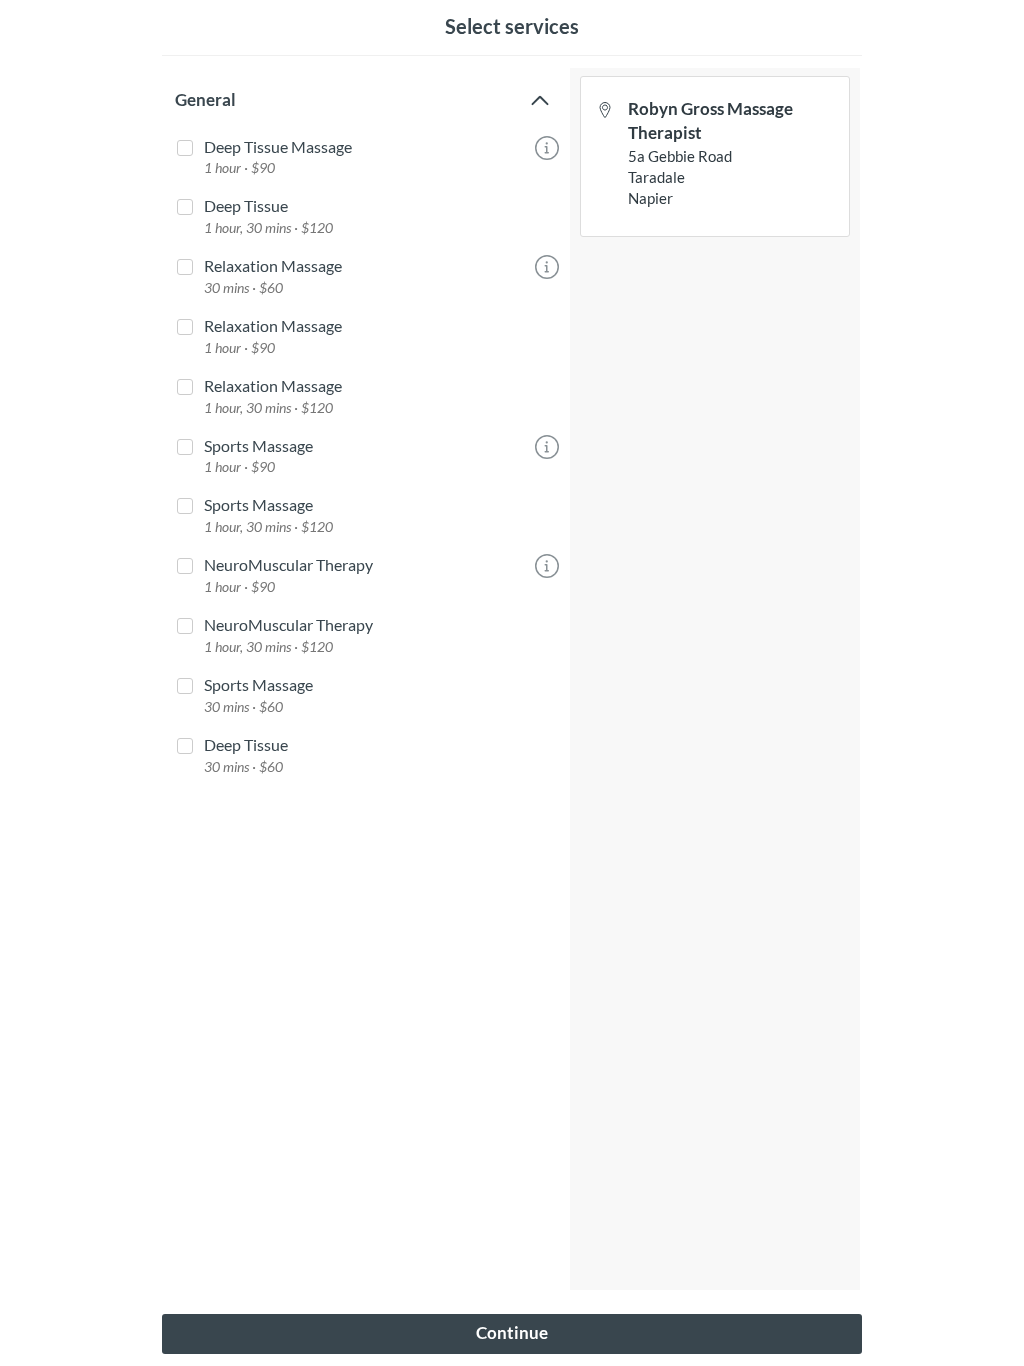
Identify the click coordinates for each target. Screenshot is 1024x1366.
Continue (512, 1332)
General (205, 99)
